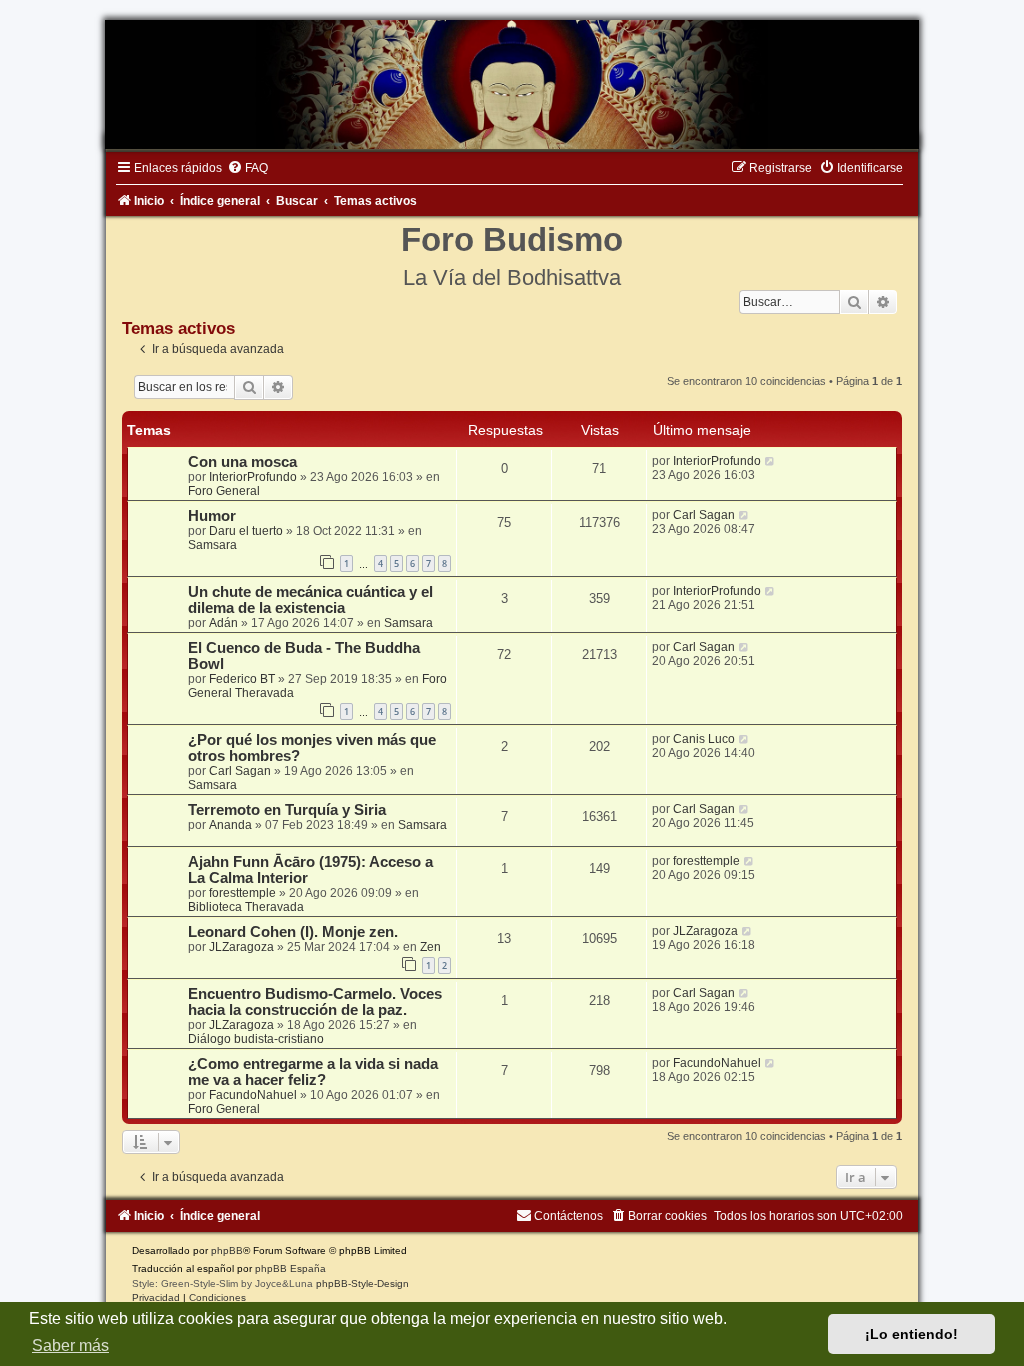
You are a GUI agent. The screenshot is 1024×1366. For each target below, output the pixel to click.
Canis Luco (704, 739)
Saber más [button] (70, 1345)
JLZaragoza (241, 947)
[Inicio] (512, 84)
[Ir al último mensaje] (770, 461)
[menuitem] (247, 168)
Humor (212, 516)
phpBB (227, 1250)
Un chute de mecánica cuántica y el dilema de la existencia (310, 600)
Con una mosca (242, 462)
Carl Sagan (704, 515)
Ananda (230, 825)
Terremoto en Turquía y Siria (287, 810)
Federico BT (242, 679)
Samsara (212, 545)
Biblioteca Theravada (246, 907)
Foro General (224, 491)
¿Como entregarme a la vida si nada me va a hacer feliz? (313, 1072)
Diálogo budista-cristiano (256, 1039)
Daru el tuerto (246, 531)
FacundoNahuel (253, 1095)
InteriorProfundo (253, 477)
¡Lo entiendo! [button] (911, 1334)
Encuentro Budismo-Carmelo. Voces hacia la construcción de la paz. (315, 1002)
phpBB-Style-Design (362, 1283)
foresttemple (242, 893)
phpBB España (290, 1268)
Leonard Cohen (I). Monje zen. (293, 932)
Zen (430, 947)
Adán (223, 623)
